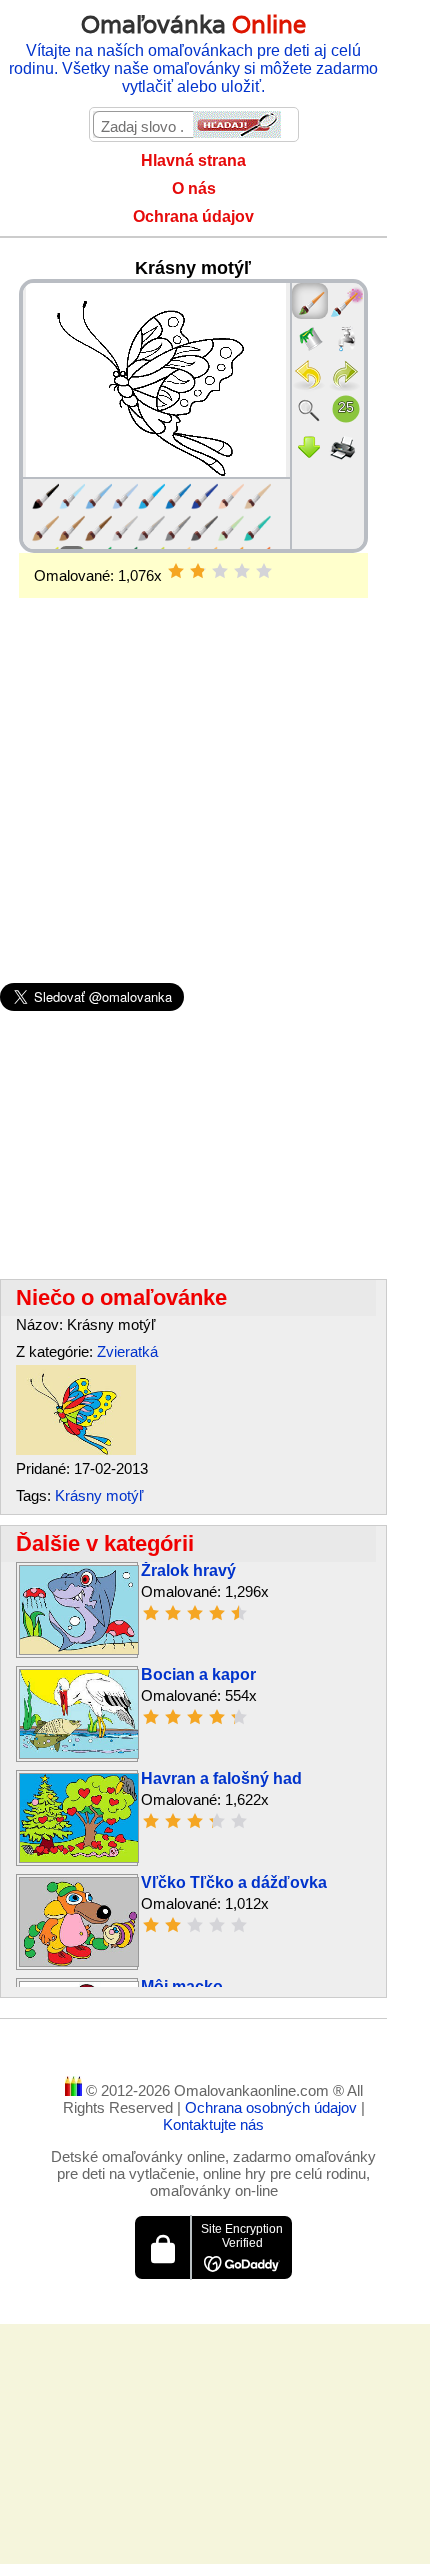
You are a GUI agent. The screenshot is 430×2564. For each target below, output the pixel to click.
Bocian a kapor (198, 1674)
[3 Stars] (220, 571)
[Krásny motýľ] (76, 1449)
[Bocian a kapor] (79, 1753)
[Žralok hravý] (79, 1649)
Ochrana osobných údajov (273, 2107)
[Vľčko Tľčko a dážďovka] (79, 1961)
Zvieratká (127, 1351)
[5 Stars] (264, 571)
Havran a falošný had (221, 1778)
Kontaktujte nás (213, 2124)
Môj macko (182, 1986)
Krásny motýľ (99, 1495)
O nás (194, 188)
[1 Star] (176, 571)
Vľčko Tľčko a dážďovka (234, 1882)
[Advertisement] (193, 758)
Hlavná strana (193, 160)
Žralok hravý (188, 1570)
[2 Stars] (198, 571)
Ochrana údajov (193, 216)
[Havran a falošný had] (79, 1857)
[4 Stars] (242, 571)
